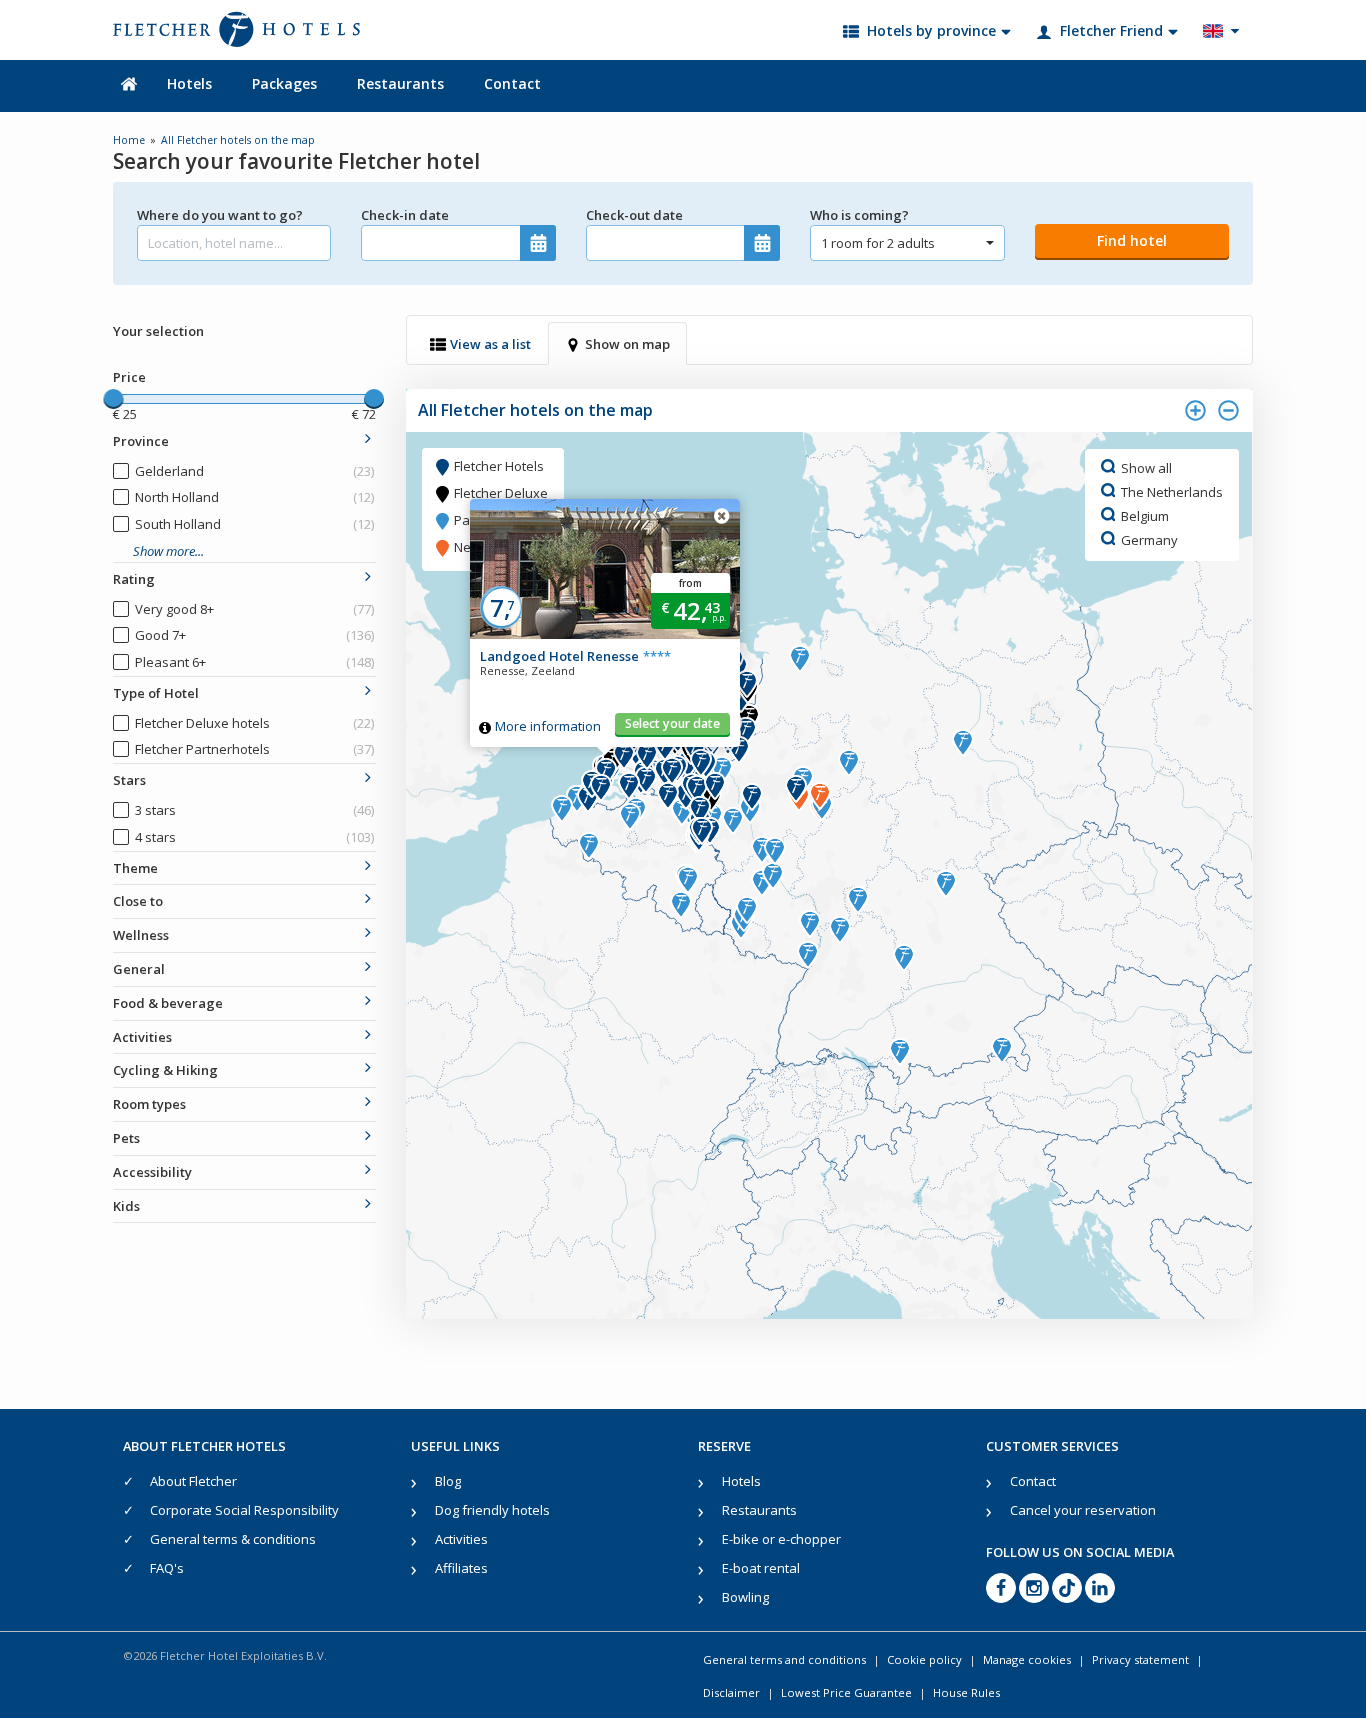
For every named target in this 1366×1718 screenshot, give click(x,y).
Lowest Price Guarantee (846, 1692)
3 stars (254, 810)
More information (548, 726)
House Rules (966, 1692)
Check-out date (634, 215)
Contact (512, 83)
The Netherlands (1172, 491)
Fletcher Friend (1111, 30)
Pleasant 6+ (254, 662)
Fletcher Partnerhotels (254, 749)
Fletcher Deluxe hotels (254, 723)
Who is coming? (859, 215)
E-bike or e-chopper (781, 1539)
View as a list (490, 344)
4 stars (254, 837)
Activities (461, 1539)
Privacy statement (1140, 1659)
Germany (1149, 539)
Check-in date (405, 215)
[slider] (113, 399)
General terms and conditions (784, 1659)
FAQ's (167, 1568)
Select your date (672, 723)
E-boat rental (761, 1568)
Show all (1146, 467)
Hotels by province (931, 30)
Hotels (189, 83)
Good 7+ (254, 635)
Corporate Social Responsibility (244, 1510)
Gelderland (254, 471)
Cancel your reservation (1083, 1510)
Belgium (1145, 515)
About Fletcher (193, 1481)
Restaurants (400, 83)
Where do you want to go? (220, 215)
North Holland (254, 497)
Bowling (745, 1597)
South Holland (254, 524)
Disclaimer (731, 1692)
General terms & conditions (233, 1539)
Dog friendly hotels (492, 1510)
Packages (284, 83)
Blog (448, 1481)
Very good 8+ (254, 609)
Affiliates (461, 1568)
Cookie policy (924, 1659)
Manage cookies (1027, 1659)
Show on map (627, 344)
